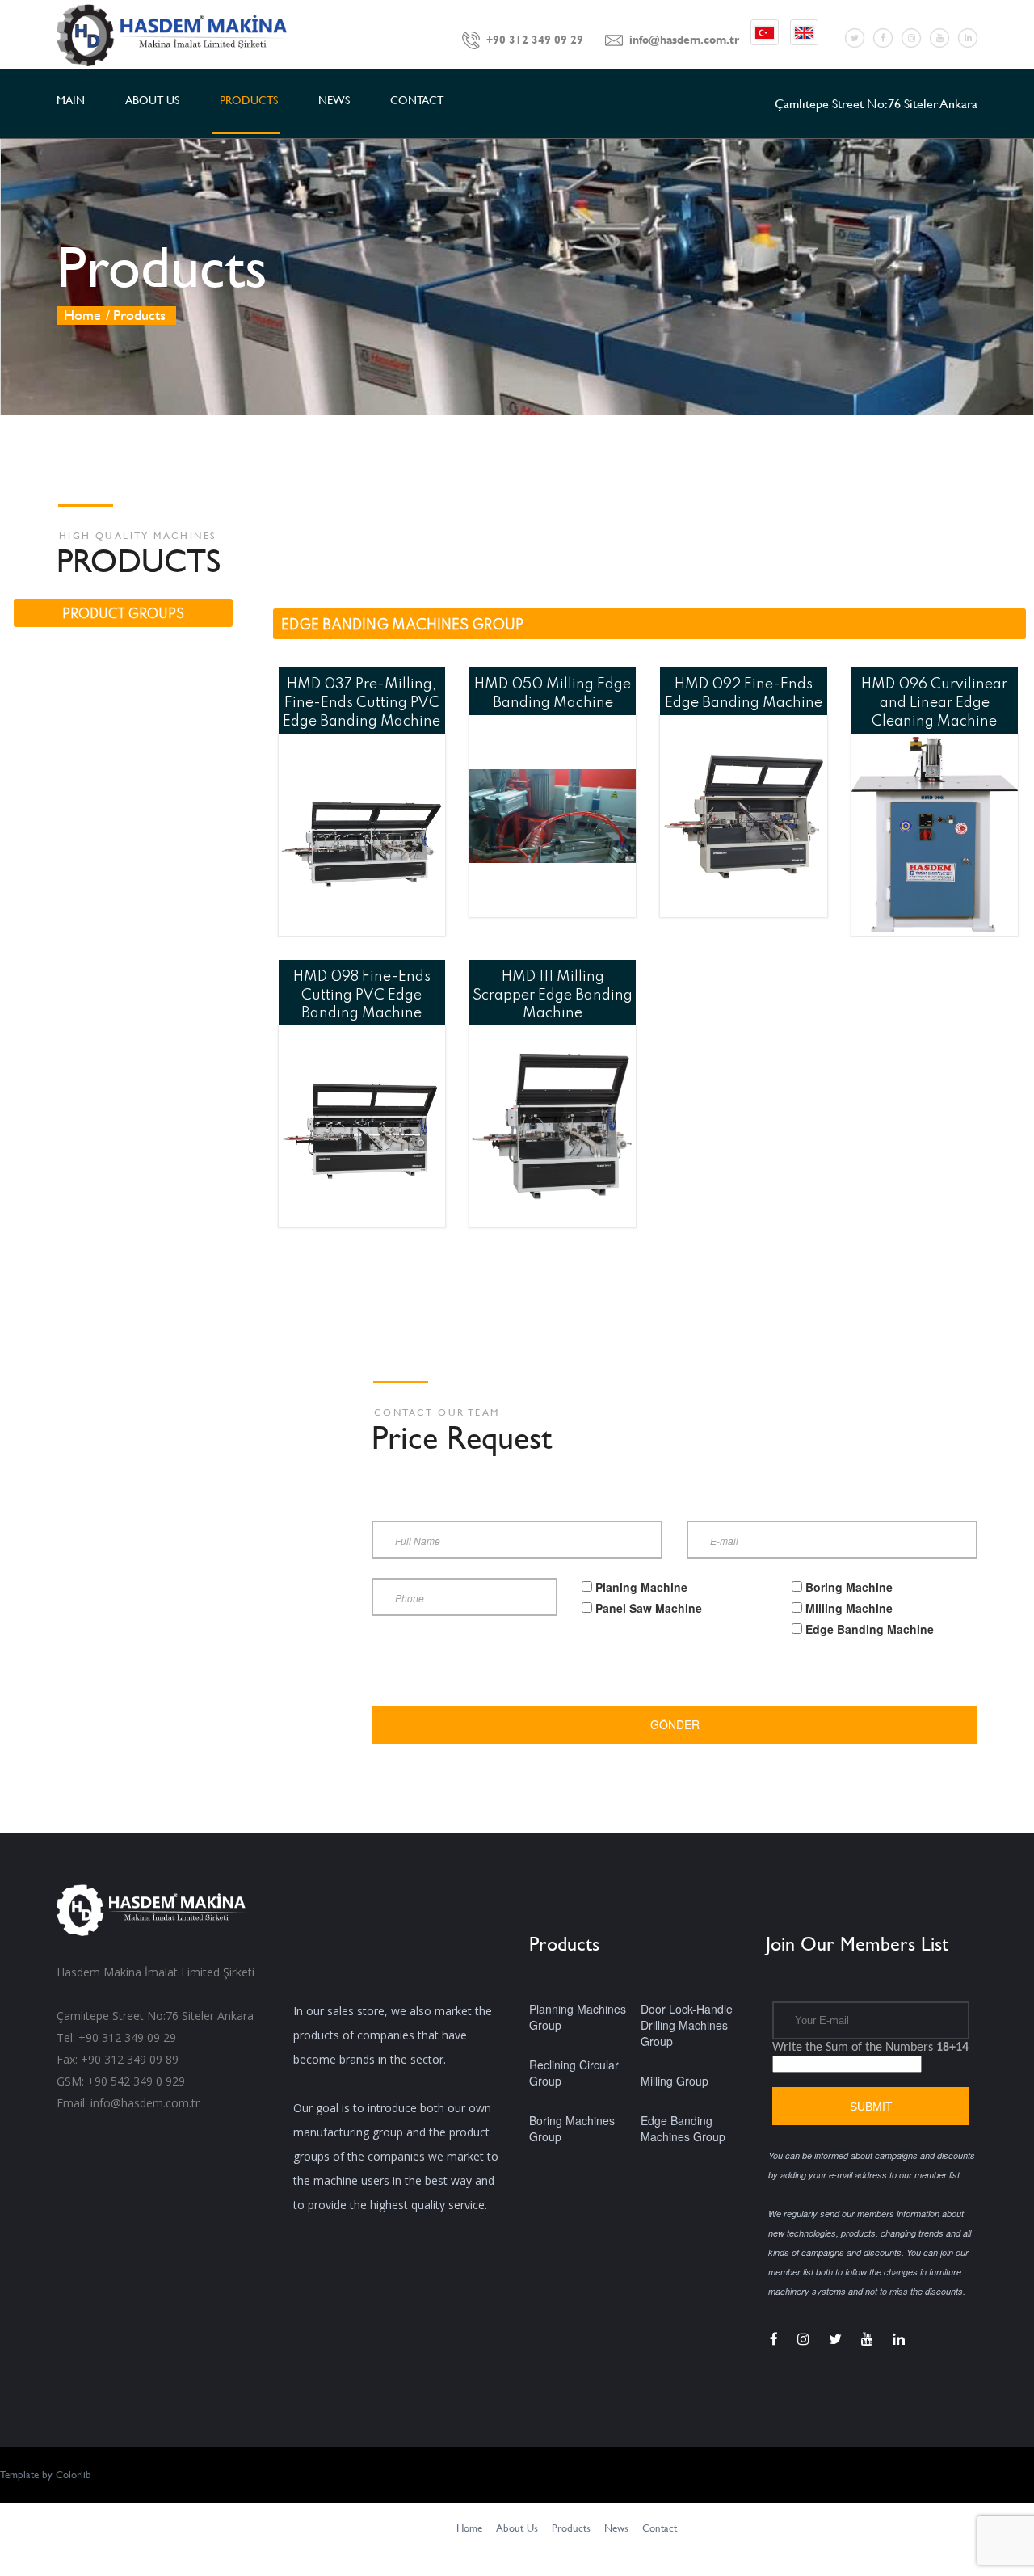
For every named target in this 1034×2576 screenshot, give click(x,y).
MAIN (71, 100)
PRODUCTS (249, 100)
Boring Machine (849, 1587)
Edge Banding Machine (870, 1629)
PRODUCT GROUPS (123, 615)
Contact (660, 2528)
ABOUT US (152, 100)
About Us (517, 2528)
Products (571, 2528)
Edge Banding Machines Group (683, 2128)
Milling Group (675, 2081)
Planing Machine (641, 1587)
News (616, 2528)
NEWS (334, 100)
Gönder (675, 1724)
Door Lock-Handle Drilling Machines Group (687, 2025)
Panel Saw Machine (649, 1608)
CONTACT (417, 100)
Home (82, 315)
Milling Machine (849, 1608)
